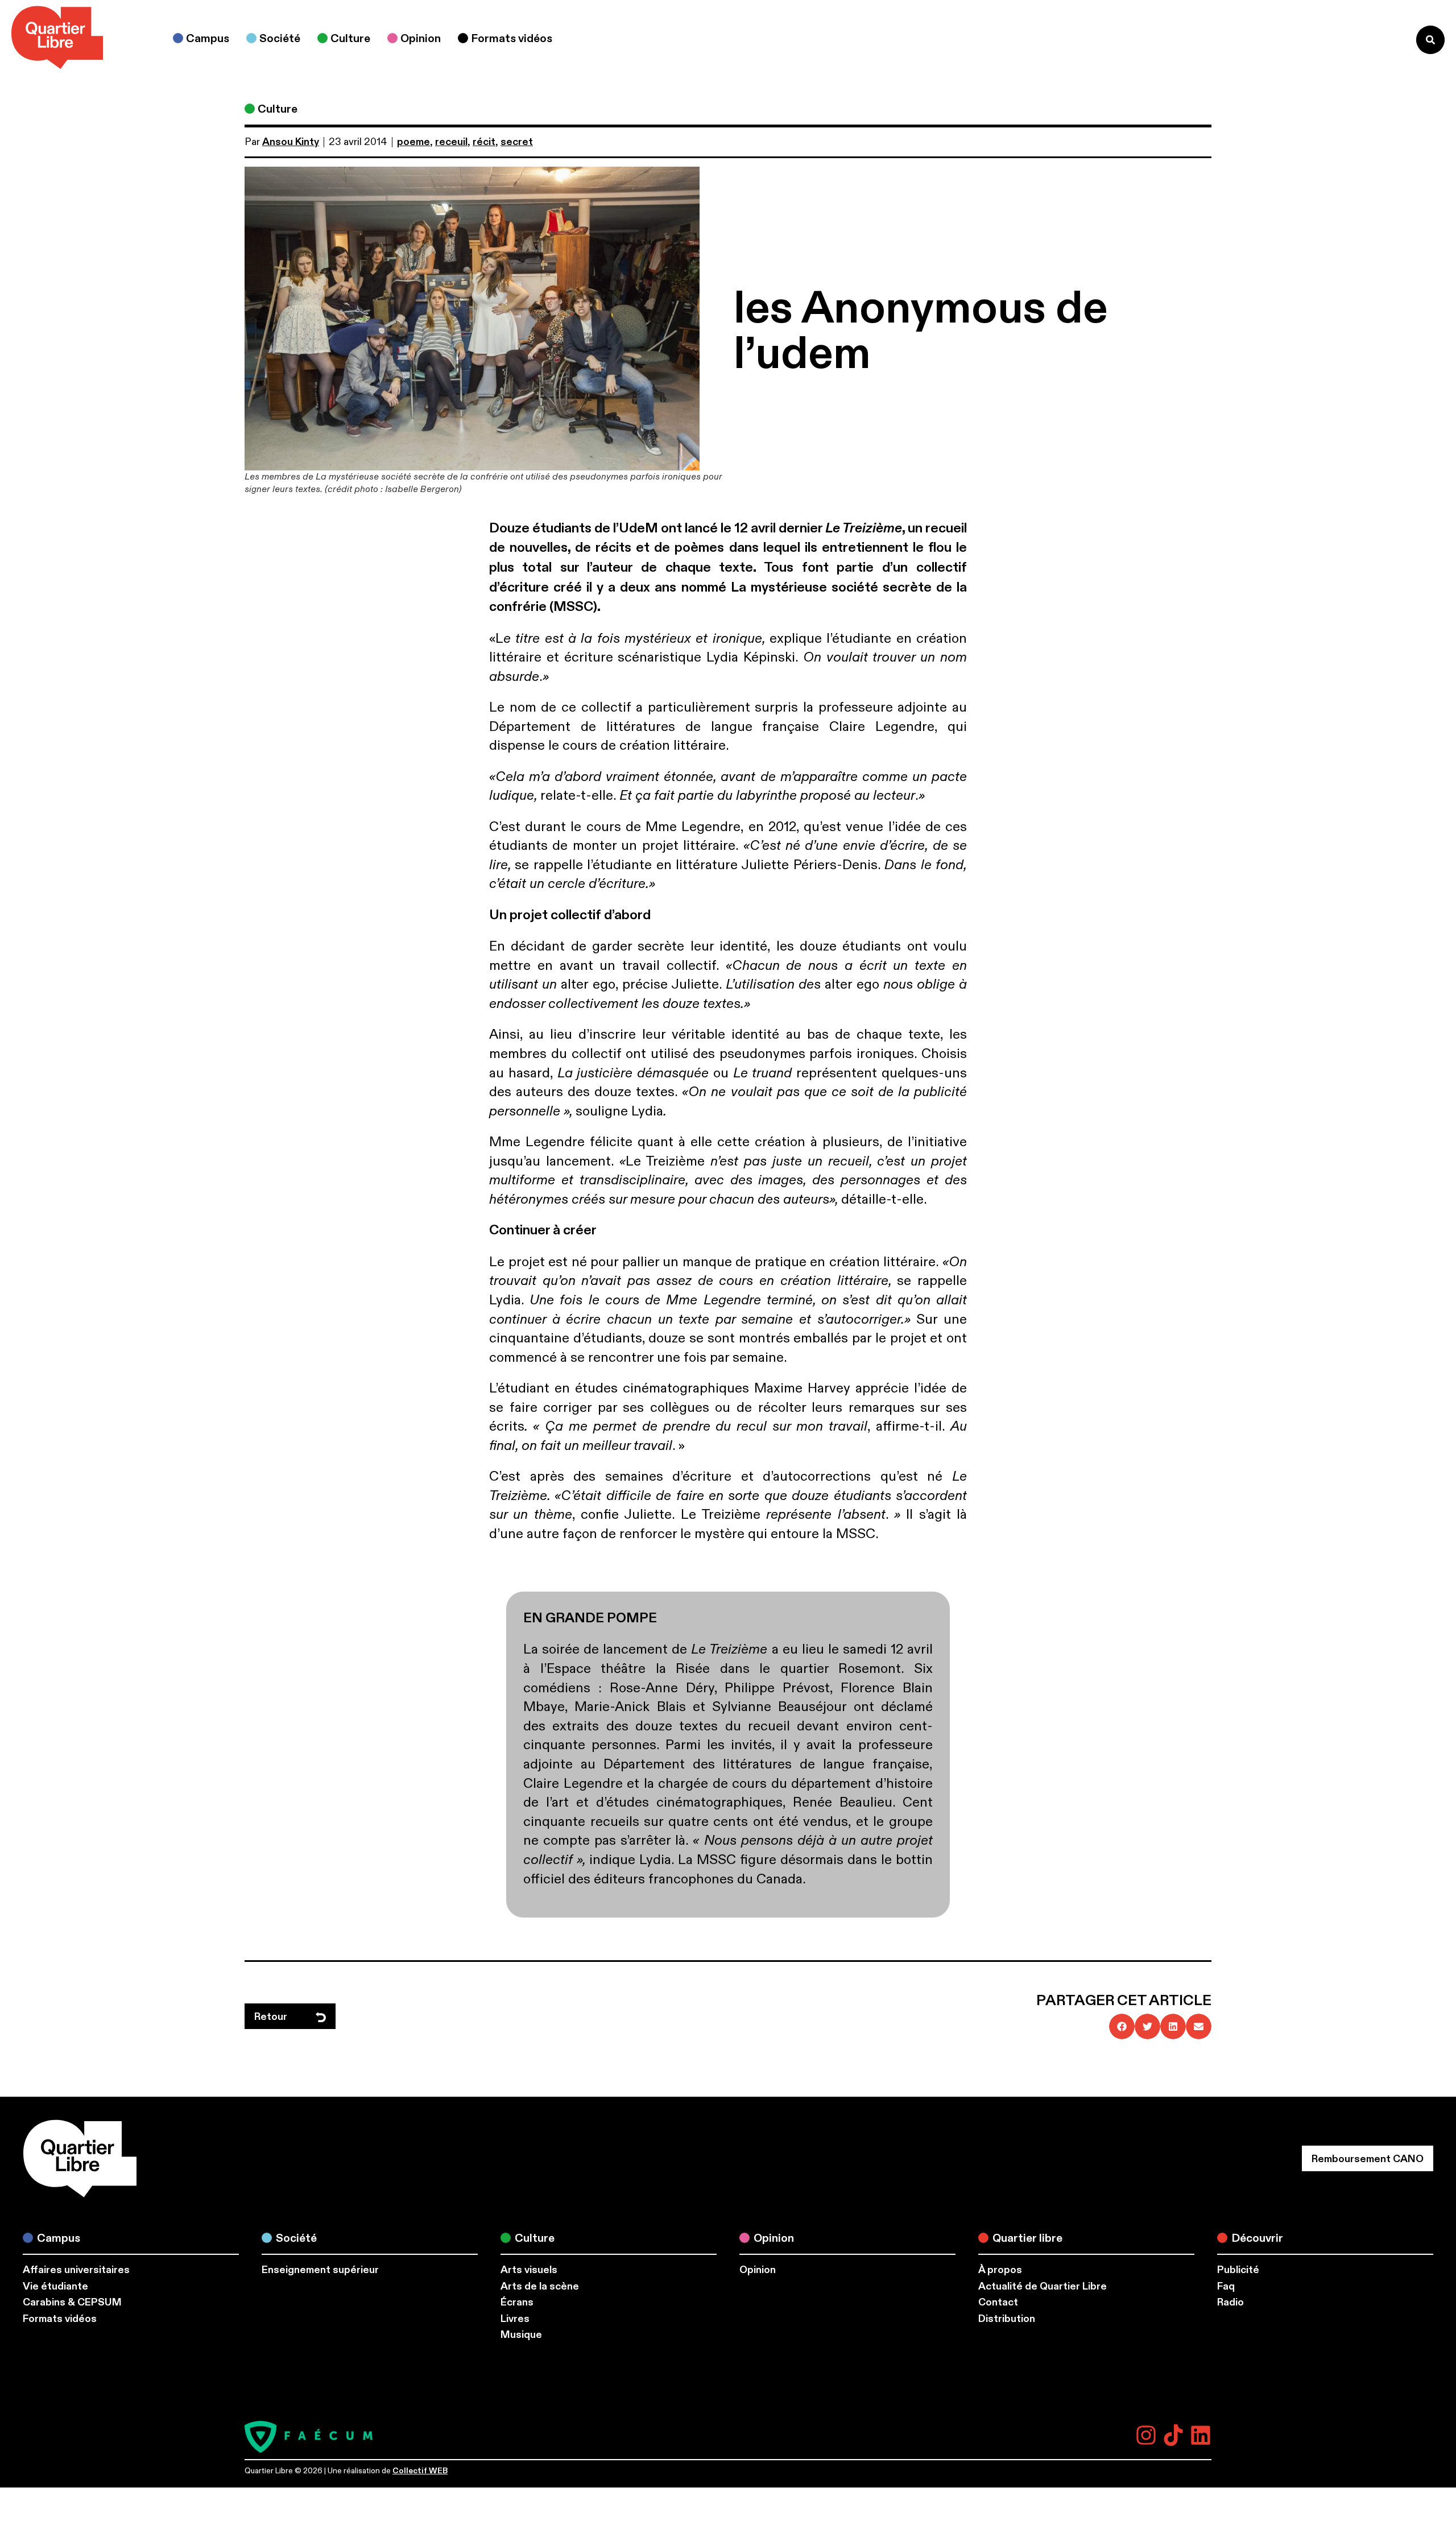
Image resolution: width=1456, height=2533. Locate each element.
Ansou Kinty (291, 142)
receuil (451, 142)
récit (484, 142)
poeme (413, 142)
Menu (1384, 40)
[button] (1122, 2026)
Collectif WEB (420, 2471)
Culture (278, 109)
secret (517, 142)
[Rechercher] (1430, 40)
